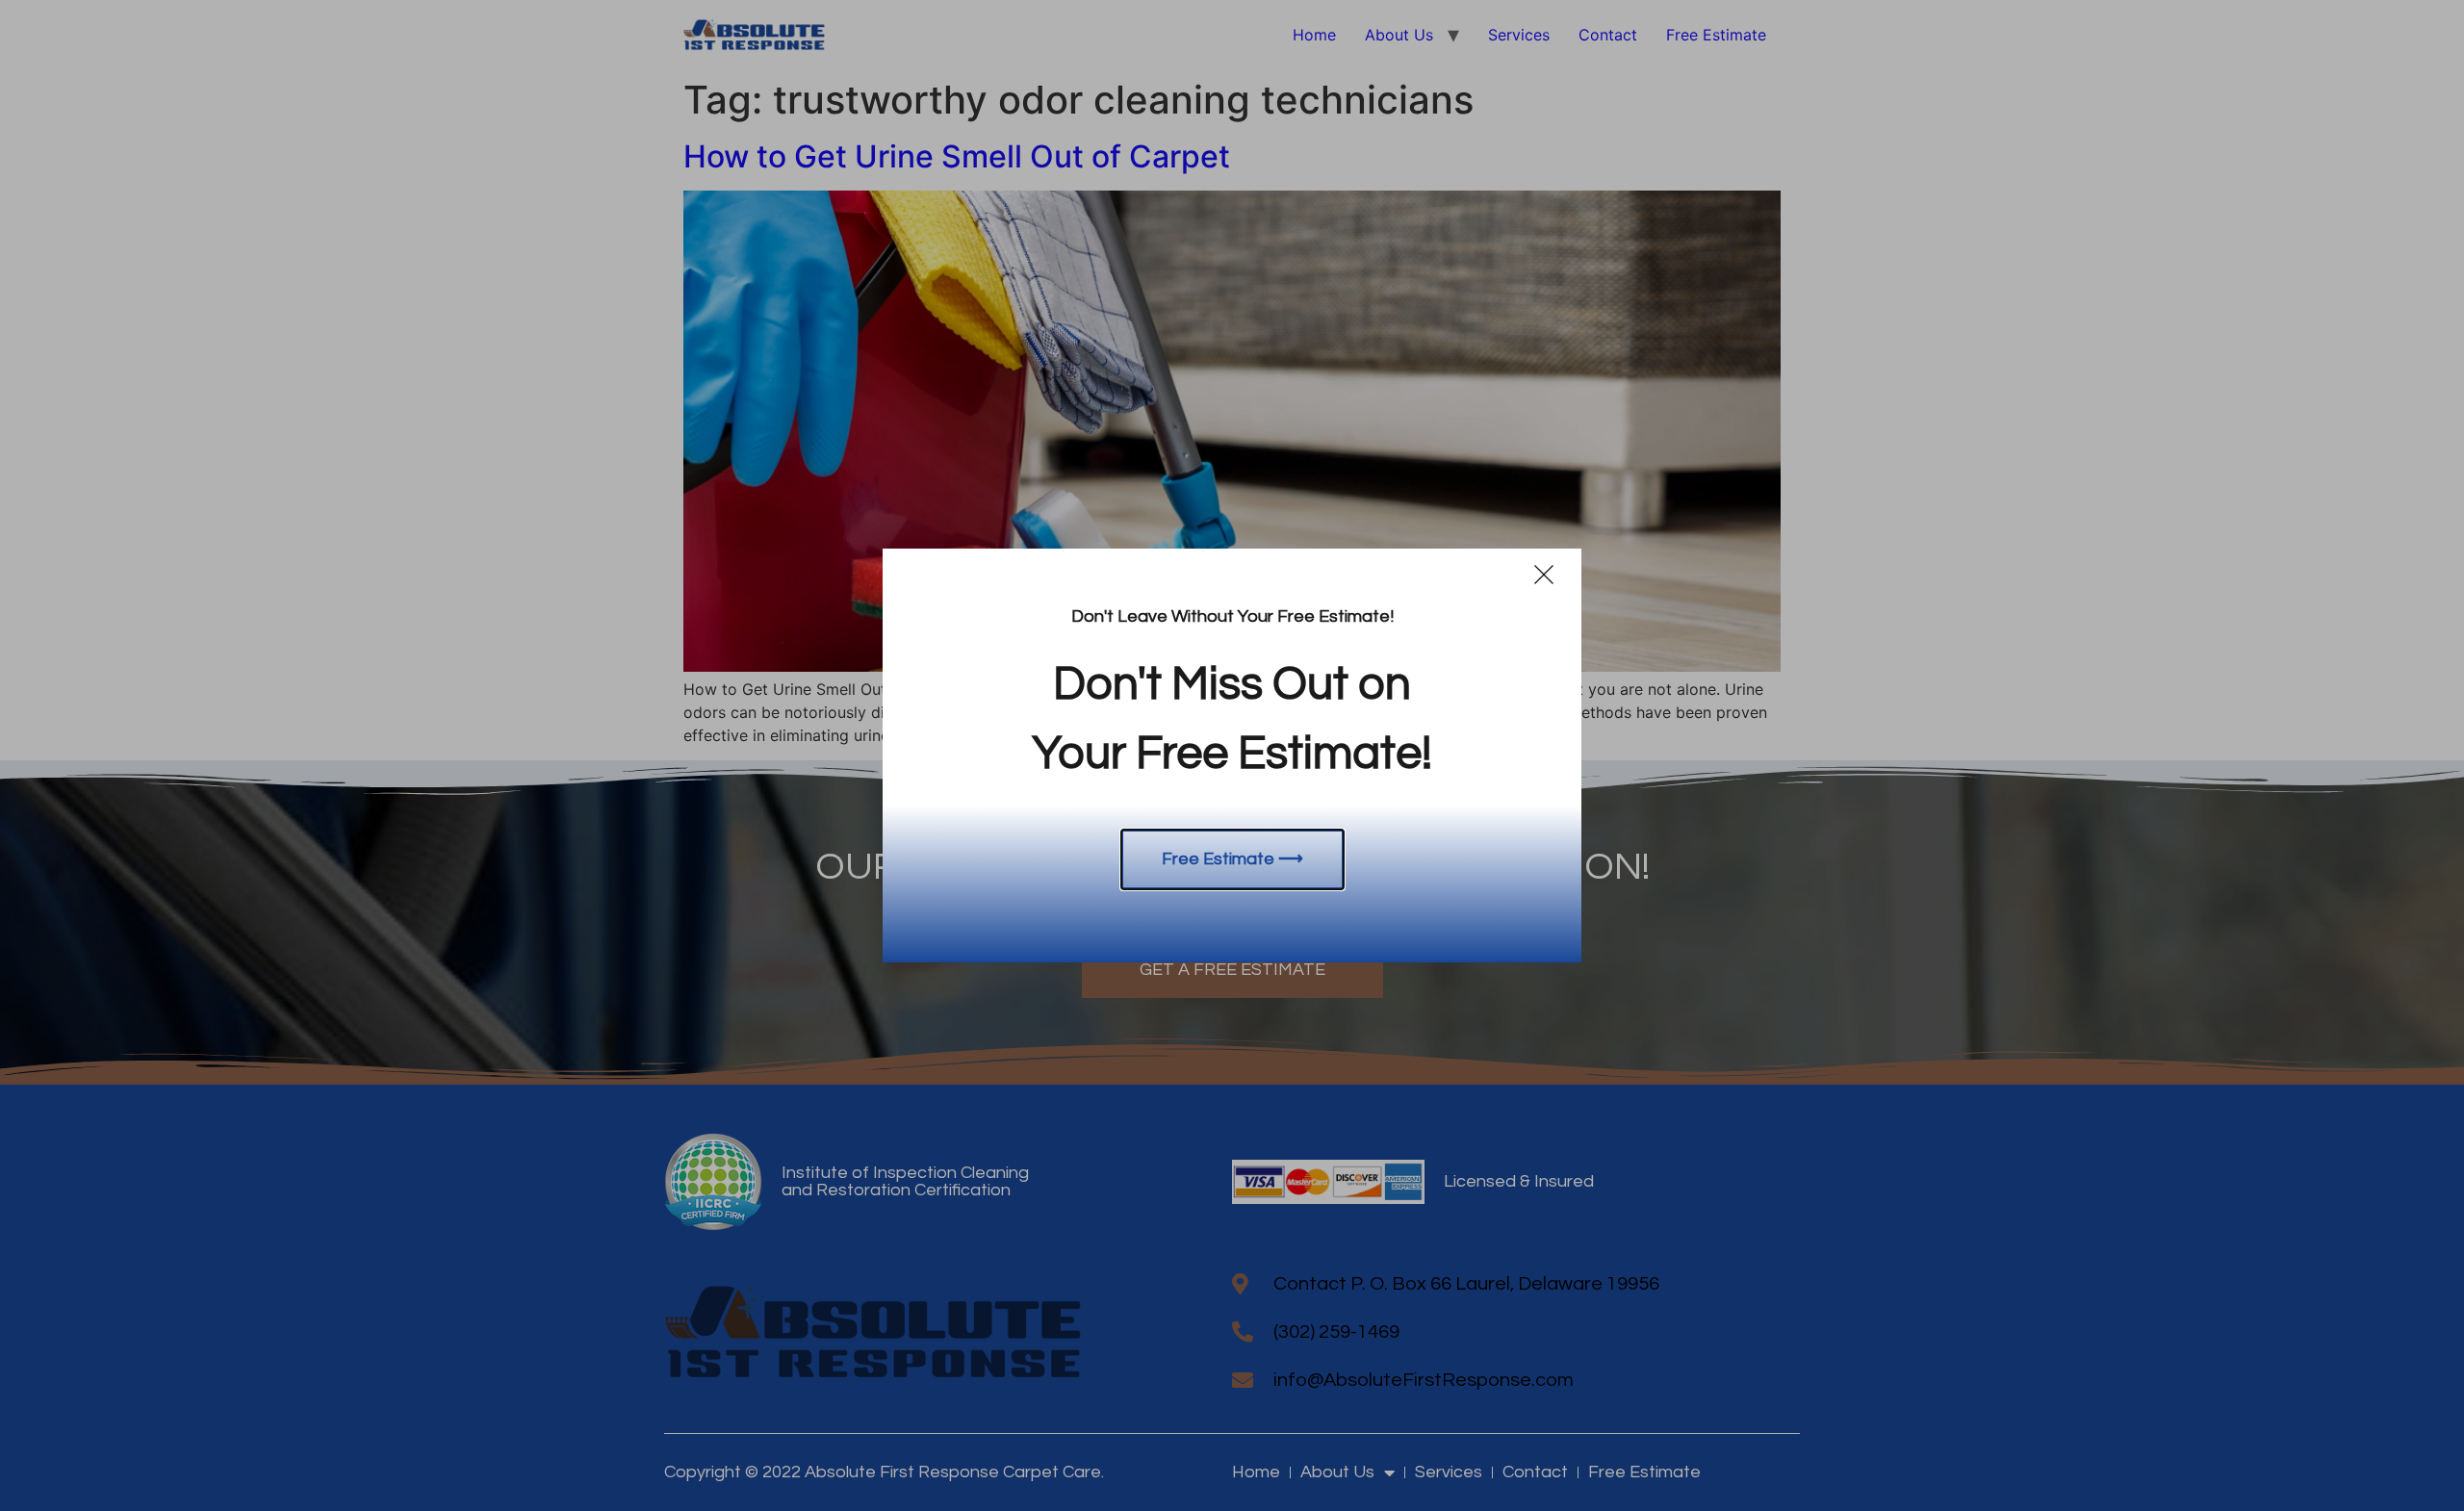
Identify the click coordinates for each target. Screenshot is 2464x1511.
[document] (1232, 755)
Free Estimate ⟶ (1232, 859)
